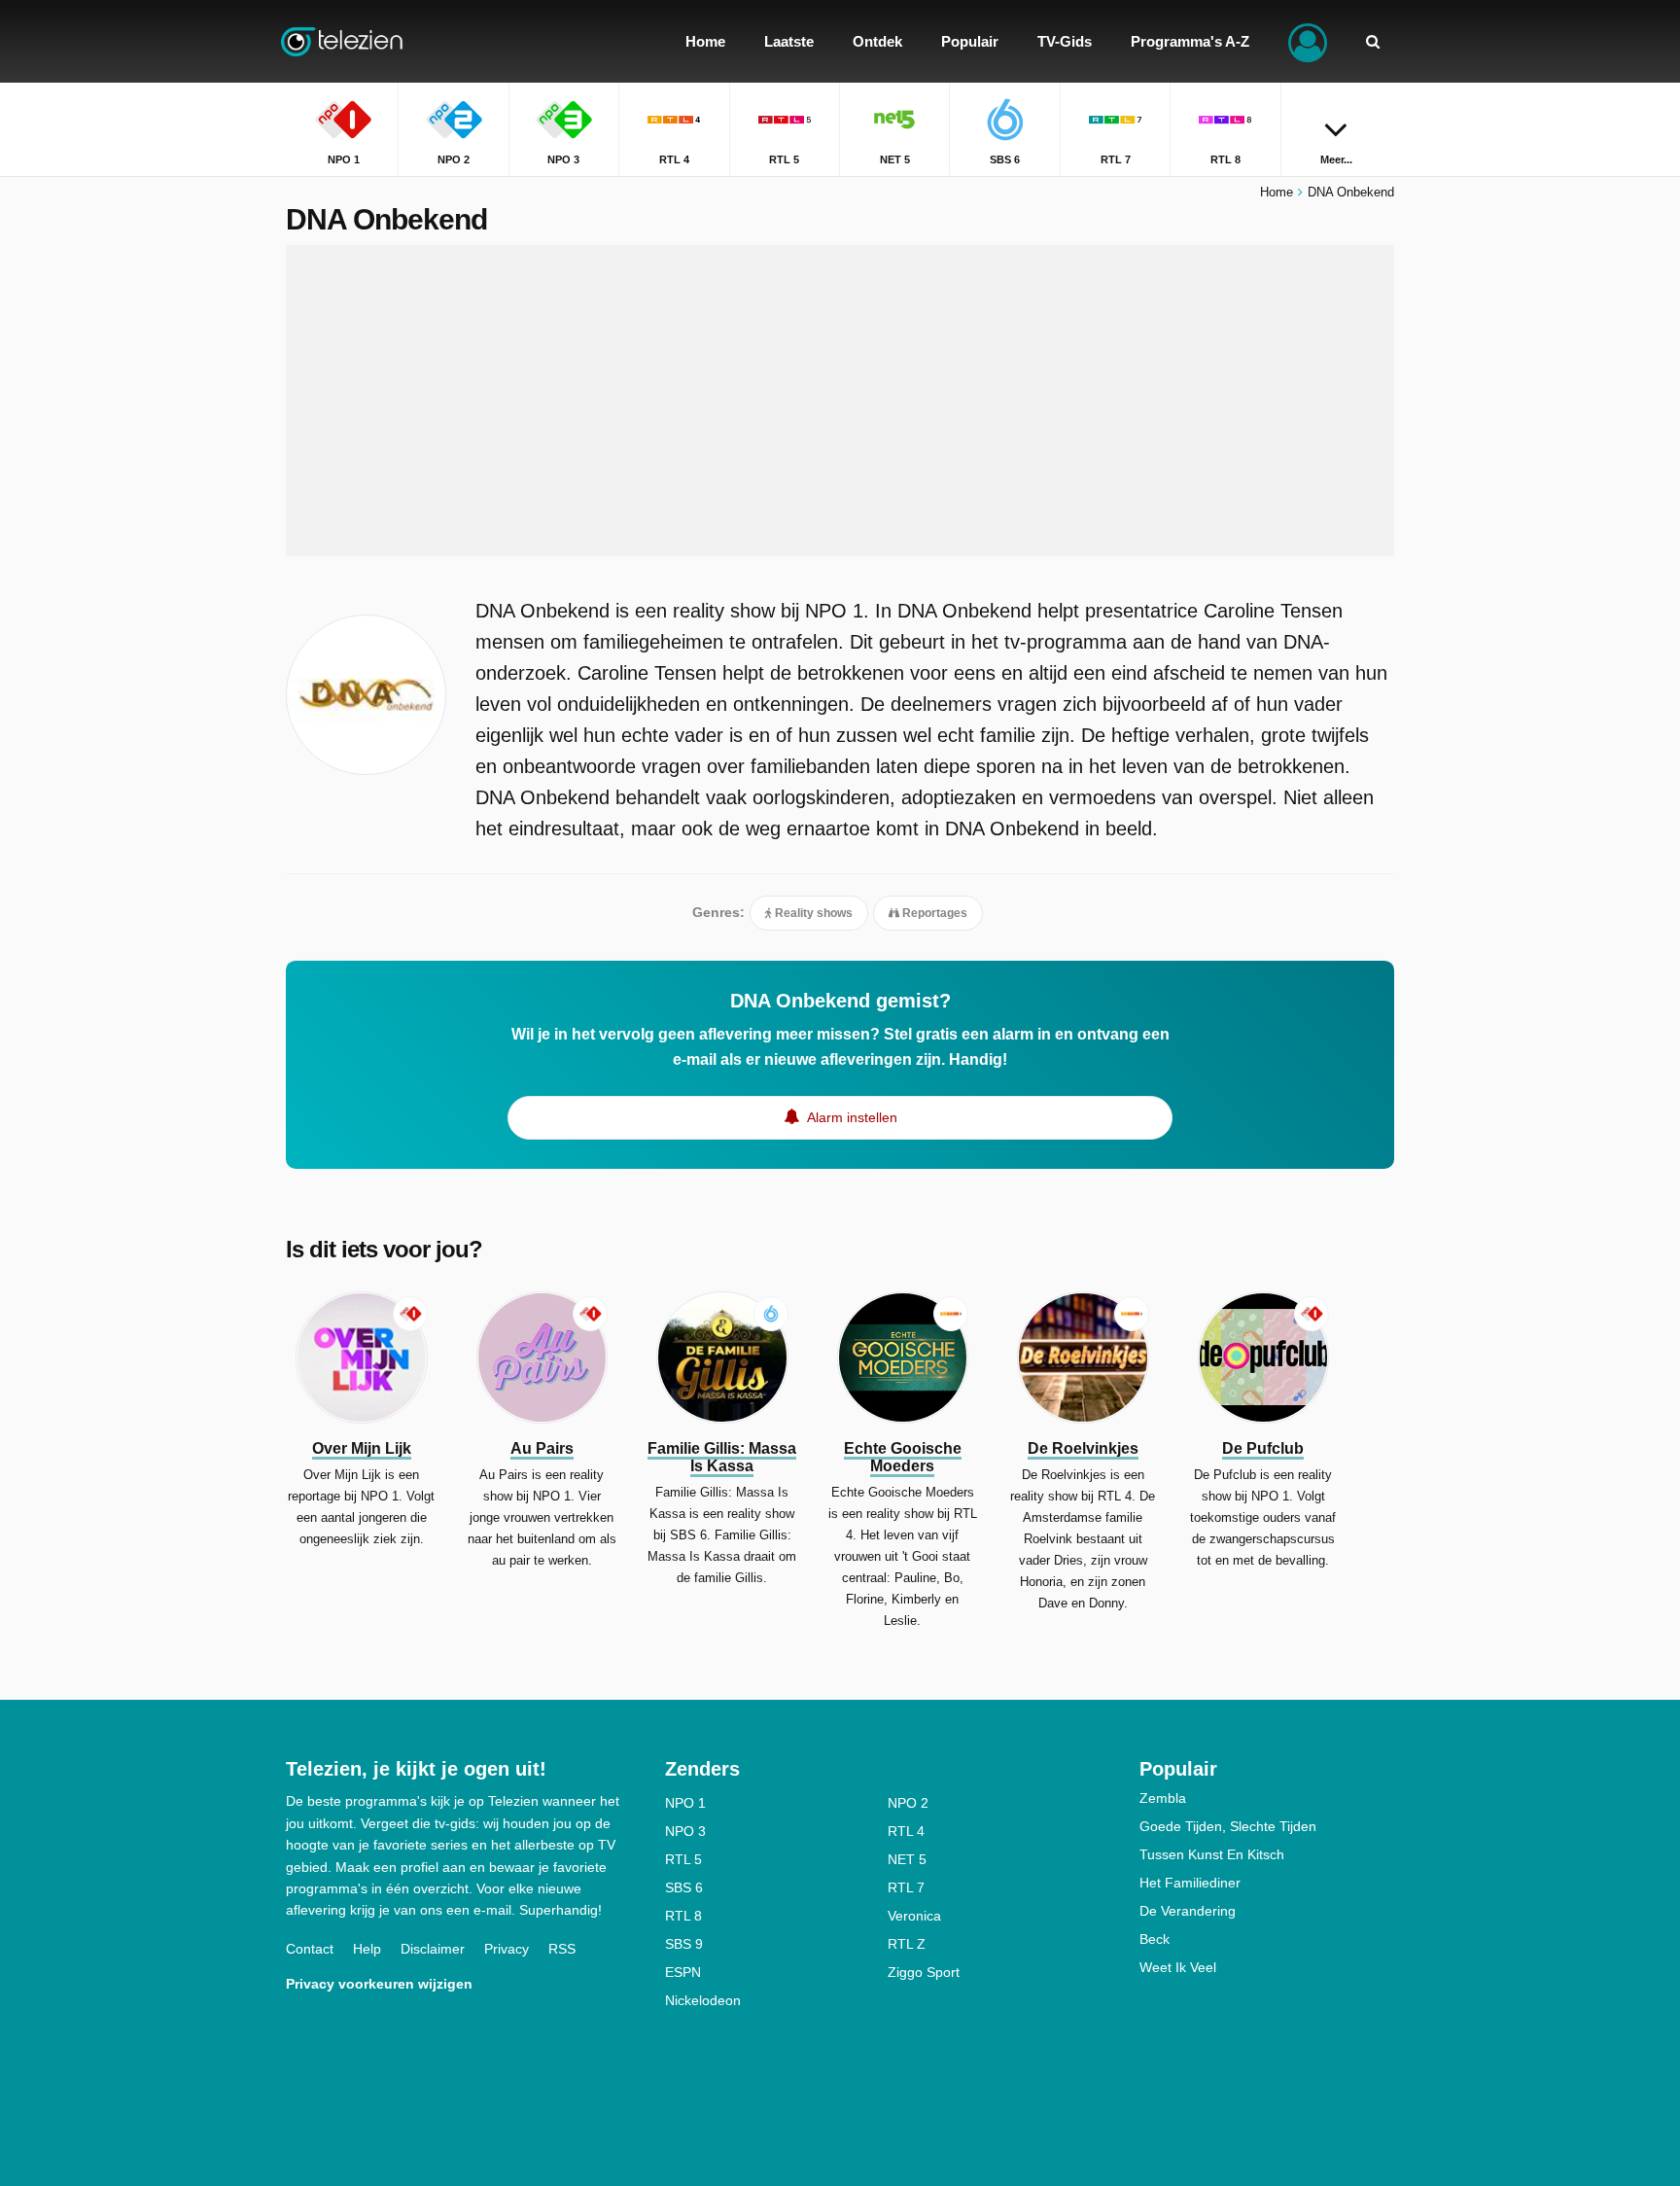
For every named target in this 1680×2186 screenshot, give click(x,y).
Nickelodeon (703, 2000)
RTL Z (907, 1944)
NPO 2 (908, 1803)
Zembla (1163, 1798)
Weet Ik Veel (1178, 1967)
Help (367, 1949)
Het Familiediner (1190, 1883)
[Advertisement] (840, 401)
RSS (562, 1949)
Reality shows (812, 913)
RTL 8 (683, 1916)
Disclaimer (433, 1949)
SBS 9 (684, 1944)
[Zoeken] (1373, 41)
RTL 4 (906, 1831)
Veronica (914, 1916)
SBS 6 (684, 1887)
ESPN (683, 1972)
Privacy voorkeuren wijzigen (379, 1984)
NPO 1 (685, 1803)
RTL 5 (683, 1859)
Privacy (507, 1949)
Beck (1155, 1939)
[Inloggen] (1308, 41)
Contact (310, 1949)
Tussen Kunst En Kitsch (1212, 1854)
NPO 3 (685, 1831)
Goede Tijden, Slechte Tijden (1228, 1826)
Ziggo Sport (924, 1972)
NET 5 (907, 1859)
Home (1277, 192)
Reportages (933, 913)
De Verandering (1188, 1911)
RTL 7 (906, 1887)
